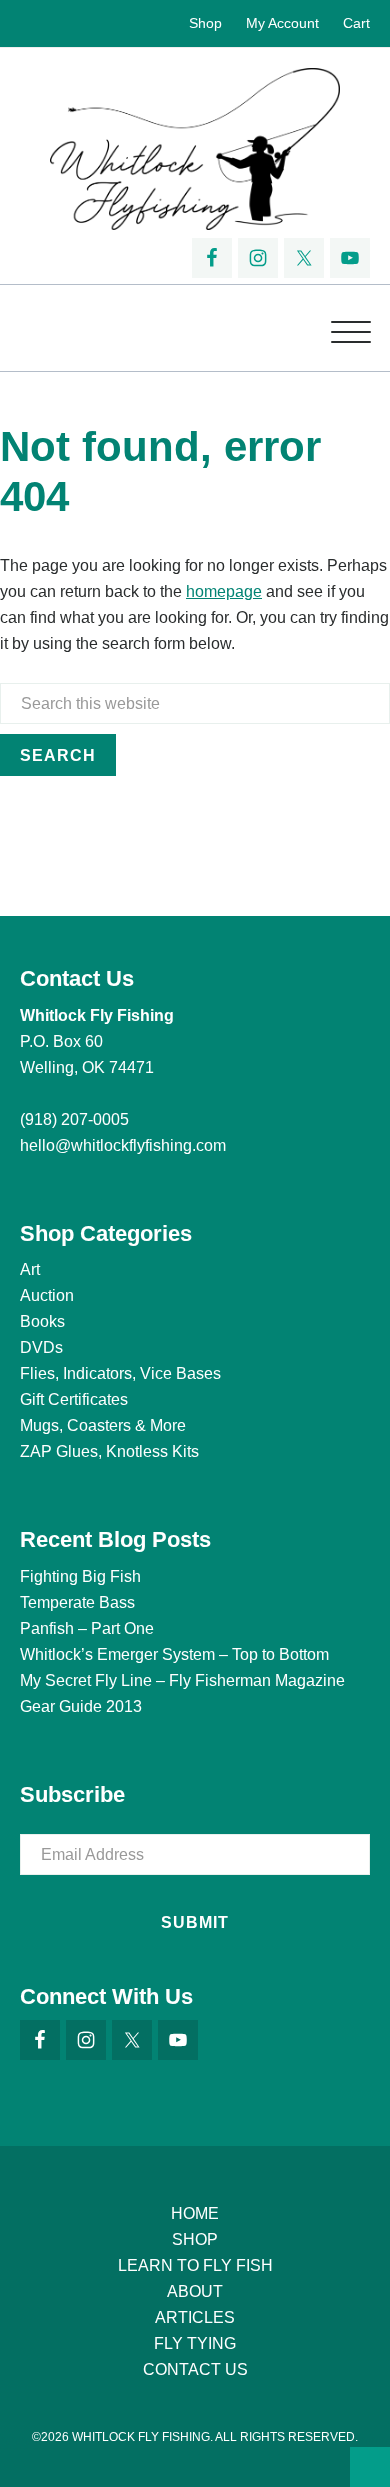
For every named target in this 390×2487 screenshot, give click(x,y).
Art (30, 1269)
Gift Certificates (74, 1399)
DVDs (41, 1347)
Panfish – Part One (87, 1628)
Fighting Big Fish (80, 1576)
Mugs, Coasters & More (103, 1425)
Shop (205, 23)
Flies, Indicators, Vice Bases (120, 1373)
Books (42, 1321)
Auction (47, 1295)
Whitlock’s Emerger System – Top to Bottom (174, 1654)
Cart (356, 23)
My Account (282, 23)
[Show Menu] (351, 328)
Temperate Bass (77, 1602)
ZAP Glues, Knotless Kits (109, 1451)
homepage (224, 591)
